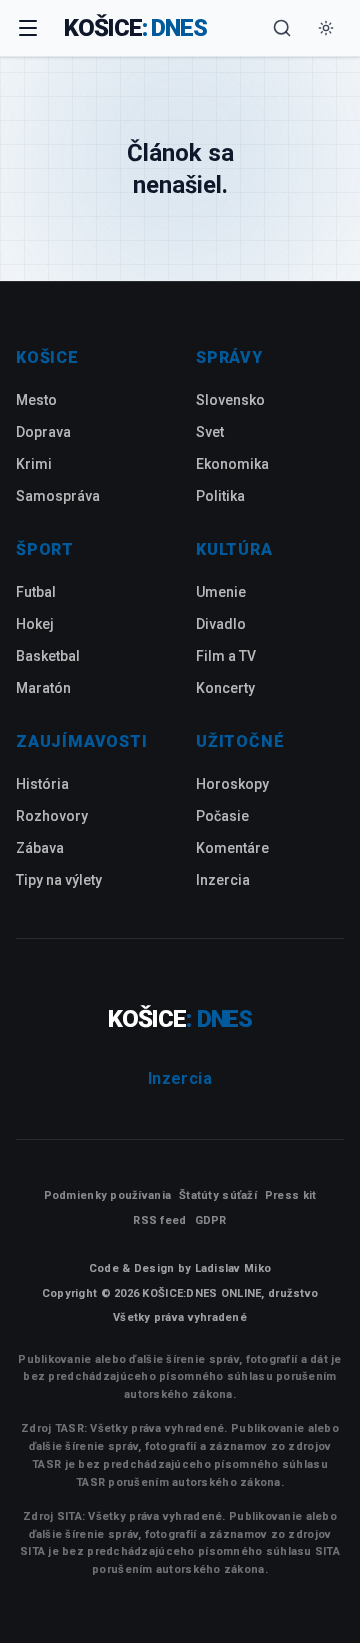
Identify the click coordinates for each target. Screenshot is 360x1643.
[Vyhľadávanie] (282, 28)
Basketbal (48, 656)
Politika (220, 496)
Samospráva (58, 496)
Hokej (35, 624)
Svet (210, 432)
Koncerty (225, 688)
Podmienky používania (108, 1195)
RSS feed (159, 1220)
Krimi (34, 464)
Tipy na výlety (59, 880)
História (42, 784)
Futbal (36, 592)
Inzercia (223, 880)
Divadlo (221, 624)
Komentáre (232, 848)
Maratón (43, 688)
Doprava (43, 432)
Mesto (36, 400)
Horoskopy (232, 784)
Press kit (290, 1195)
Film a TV (226, 656)
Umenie (221, 592)
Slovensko (230, 400)
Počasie (222, 816)
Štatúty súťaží (218, 1195)
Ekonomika (232, 464)
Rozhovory (52, 816)
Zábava (40, 848)
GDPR (211, 1220)
